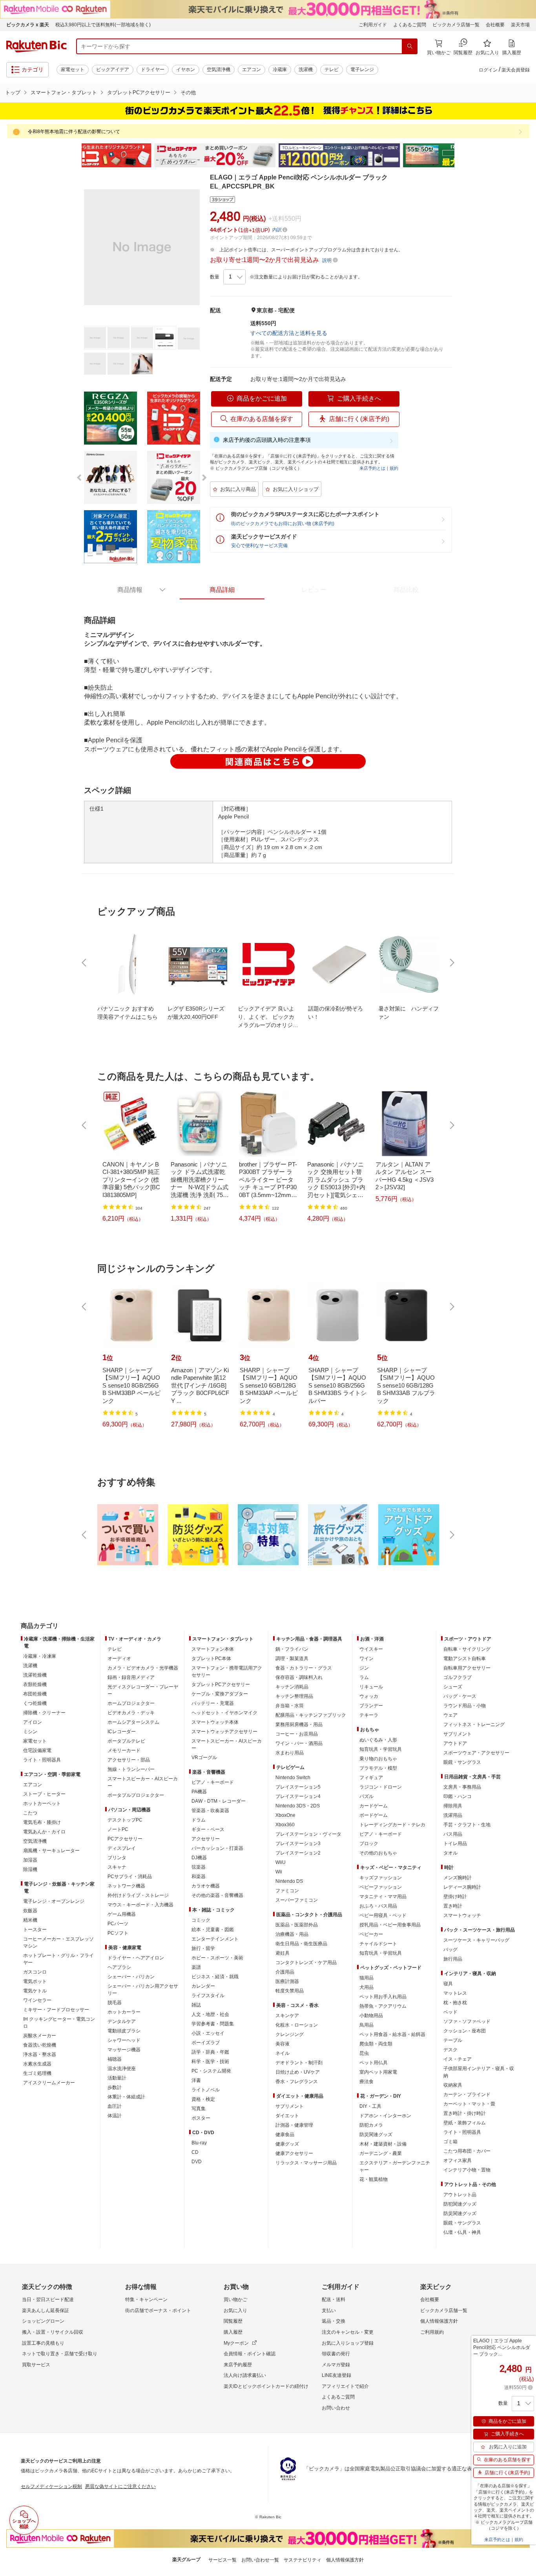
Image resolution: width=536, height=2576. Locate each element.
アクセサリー (206, 1839)
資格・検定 (203, 2099)
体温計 (115, 2116)
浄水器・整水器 (40, 2054)
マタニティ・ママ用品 (383, 1897)
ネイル (283, 2053)
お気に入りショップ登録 (348, 2343)
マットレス (455, 1993)
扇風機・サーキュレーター (51, 1851)
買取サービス (36, 2365)
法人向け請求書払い (245, 2375)
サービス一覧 (222, 2560)
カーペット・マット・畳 (469, 2104)
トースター (35, 1930)
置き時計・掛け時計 (465, 2113)
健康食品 (285, 2135)
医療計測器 (287, 1981)
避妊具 (283, 1953)
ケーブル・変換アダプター (220, 1694)
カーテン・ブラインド (467, 2094)
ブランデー (371, 1706)
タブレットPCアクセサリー (139, 92)
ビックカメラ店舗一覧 (456, 25)
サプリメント (290, 2106)
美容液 (283, 2044)
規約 (394, 468)
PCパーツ (118, 1924)
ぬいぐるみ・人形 (378, 1740)
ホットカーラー (124, 2012)
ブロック (369, 1844)
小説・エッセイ (208, 2033)
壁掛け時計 (455, 1897)
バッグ (450, 1950)
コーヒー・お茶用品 (297, 1734)
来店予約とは (372, 468)
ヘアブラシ (119, 1967)
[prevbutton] (85, 963)
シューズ (453, 1687)
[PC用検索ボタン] (410, 46)
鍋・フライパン (292, 1649)
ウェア (450, 1715)
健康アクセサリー (294, 2153)
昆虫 (364, 2053)
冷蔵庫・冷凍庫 (40, 1656)
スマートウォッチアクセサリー (224, 1732)
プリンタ (117, 1858)
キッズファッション (381, 1878)
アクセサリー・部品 (129, 1760)
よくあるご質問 (410, 25)
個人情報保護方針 (439, 2321)
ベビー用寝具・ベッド (383, 1915)
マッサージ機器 (124, 2050)
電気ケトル (35, 1991)
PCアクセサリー (125, 1839)
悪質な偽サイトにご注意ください (120, 2486)
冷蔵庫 (280, 70)
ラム (364, 1677)
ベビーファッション (381, 1887)
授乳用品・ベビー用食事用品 (390, 1925)
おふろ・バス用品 (378, 1906)
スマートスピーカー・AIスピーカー (143, 1782)
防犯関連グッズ (460, 2204)
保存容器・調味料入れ (299, 1677)
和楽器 (199, 1877)
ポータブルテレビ (126, 1741)
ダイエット (287, 2116)
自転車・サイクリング (467, 1649)
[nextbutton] (451, 963)
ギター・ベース (208, 1829)
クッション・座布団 (465, 2031)
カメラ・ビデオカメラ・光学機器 (143, 1668)
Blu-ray (199, 2143)
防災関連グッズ (376, 2135)
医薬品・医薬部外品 (297, 1925)
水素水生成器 (37, 2064)
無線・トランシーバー (131, 1769)
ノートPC (118, 1829)
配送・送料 (334, 2300)
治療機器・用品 (292, 1934)
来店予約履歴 (238, 2365)
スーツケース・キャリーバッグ (476, 1940)
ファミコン (287, 1891)
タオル (450, 1853)
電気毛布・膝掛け (42, 1822)
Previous (76, 156)
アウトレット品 (460, 2195)
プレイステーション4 (298, 1796)
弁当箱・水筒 (290, 1706)
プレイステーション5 (298, 1787)
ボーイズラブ (206, 2043)
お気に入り (235, 2311)
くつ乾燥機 (35, 1703)
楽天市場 (520, 25)
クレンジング (290, 2034)
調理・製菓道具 (292, 1659)
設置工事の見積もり (43, 2343)
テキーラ (369, 1715)
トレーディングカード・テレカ (392, 1825)
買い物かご (235, 2300)
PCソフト (118, 1933)
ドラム (199, 1820)
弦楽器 (199, 1867)
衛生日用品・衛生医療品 (301, 1944)
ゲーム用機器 (122, 1914)
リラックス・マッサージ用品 (306, 2163)
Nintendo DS (289, 1881)
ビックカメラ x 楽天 (28, 25)
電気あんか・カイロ (44, 1832)
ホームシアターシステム (133, 1722)
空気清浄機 (219, 70)
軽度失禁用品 (290, 1991)
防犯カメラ (371, 2125)
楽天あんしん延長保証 (46, 2311)
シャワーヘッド (124, 2040)
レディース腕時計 (462, 1887)
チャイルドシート (378, 1944)
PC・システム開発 (211, 2071)
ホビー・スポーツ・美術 (217, 1958)
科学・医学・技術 (210, 2062)
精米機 (30, 1920)
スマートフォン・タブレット (64, 92)
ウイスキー (371, 1649)
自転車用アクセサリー (467, 1668)
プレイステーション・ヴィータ (308, 1834)
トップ (13, 92)
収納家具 (453, 2085)
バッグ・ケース (460, 1696)
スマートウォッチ (462, 1915)
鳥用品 (366, 2025)
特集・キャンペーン (146, 2300)
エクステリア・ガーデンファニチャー (395, 2166)
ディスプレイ (122, 1848)
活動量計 (117, 2078)
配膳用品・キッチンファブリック (311, 1715)
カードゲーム (374, 1806)
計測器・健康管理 (294, 2125)
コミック (201, 1920)
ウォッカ (369, 1696)
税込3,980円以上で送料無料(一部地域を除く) (103, 25)
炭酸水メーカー (40, 2036)
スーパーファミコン (297, 1900)
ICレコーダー (122, 1732)
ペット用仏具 (374, 2063)
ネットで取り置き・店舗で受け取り (60, 2354)
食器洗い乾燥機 (40, 2045)
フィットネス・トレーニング (474, 1725)
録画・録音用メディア (131, 1677)
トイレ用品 (455, 1844)
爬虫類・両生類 (376, 2044)
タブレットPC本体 (211, 1659)
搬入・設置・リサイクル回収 (53, 2332)
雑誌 (196, 2005)
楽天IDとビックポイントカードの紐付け (266, 2386)
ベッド (450, 2012)
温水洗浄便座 (122, 2069)
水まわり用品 (290, 1753)
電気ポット (35, 1981)
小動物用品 (371, 2016)
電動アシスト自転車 (465, 1659)
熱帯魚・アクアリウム (383, 2006)
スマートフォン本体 (213, 1649)
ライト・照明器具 (42, 1760)
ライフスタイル (208, 1996)
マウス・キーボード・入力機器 (140, 1905)
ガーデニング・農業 (381, 2153)
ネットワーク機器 (126, 1886)
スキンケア (287, 2016)
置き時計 (453, 1906)
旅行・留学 (203, 1948)
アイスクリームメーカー (49, 2083)
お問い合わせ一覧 (260, 2560)
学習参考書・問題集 (213, 2024)
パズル (366, 1796)
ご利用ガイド (373, 25)
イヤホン (186, 70)
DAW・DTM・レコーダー (219, 1801)
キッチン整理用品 (294, 1696)
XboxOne (285, 1815)
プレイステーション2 (298, 1853)
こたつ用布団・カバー (467, 2151)
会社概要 (495, 25)
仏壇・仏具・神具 (462, 2232)
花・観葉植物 (374, 2179)
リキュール (371, 1687)
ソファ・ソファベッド (467, 2021)
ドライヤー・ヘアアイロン (136, 1958)
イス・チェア (458, 2059)
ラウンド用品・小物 (465, 1706)
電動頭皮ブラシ (124, 2031)
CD (195, 2152)
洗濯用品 (453, 1815)
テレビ (332, 70)
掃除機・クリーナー (44, 1713)
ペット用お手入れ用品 (383, 1997)
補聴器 (115, 2059)
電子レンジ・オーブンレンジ (54, 1901)
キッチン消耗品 (292, 1687)
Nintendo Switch (293, 1778)
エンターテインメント (215, 1939)
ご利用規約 (432, 2332)
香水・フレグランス (297, 2082)
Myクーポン (236, 2343)
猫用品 (366, 1978)
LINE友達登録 (336, 2375)
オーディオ (119, 1659)
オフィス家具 (458, 2160)
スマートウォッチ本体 (215, 1722)
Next (460, 156)
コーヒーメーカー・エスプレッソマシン (58, 1943)
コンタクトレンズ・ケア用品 (306, 1963)
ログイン (488, 70)
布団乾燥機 (35, 1694)
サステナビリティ (303, 2560)
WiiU (281, 1862)
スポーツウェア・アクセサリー (476, 1753)
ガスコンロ (35, 1972)
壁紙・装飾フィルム (465, 2123)
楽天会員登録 (516, 70)
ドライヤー (153, 70)
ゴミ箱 (450, 2142)
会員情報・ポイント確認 (250, 2354)
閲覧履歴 (233, 2321)
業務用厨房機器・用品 (299, 1725)
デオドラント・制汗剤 (299, 2063)
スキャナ (117, 1867)
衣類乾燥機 (35, 1684)
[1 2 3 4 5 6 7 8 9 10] (234, 277)
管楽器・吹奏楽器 (210, 1811)
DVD (197, 2162)
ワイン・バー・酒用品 (299, 1743)
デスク (450, 2050)
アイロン (33, 1722)
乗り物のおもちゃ (378, 1759)
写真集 (199, 2109)
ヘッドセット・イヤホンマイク (224, 1713)
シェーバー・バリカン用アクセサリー (143, 1990)
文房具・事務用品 (462, 1787)
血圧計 (115, 2106)
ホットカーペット (42, 1803)
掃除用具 (453, 1806)
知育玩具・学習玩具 (381, 1749)
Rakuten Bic (36, 46)
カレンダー (203, 1986)
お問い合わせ (336, 2408)
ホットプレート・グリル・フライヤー (58, 1959)
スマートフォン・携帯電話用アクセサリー (227, 1672)
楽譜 (196, 1967)
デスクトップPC (125, 1820)
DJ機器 (199, 1858)
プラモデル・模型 (378, 1768)
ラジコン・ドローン (381, 1787)
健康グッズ (287, 2144)
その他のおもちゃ (378, 1853)
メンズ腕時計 (458, 1878)
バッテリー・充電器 (213, 1703)
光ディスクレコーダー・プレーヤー (143, 1690)
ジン (364, 1668)
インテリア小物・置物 (467, 2170)
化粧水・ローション (297, 2025)
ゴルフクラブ (458, 1677)
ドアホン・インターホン (385, 2116)
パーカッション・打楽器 (217, 1848)
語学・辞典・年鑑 (210, 2052)
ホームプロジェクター (131, 1703)
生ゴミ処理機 (37, 2073)
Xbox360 (285, 1825)
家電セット (73, 70)
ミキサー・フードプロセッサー (56, 2010)
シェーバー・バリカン (131, 1977)
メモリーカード (124, 1750)
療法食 (366, 2082)
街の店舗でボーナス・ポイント (158, 2311)
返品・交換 (334, 2321)
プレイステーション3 (298, 1844)
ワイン (366, 1659)
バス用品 (453, 1834)
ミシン (30, 1732)
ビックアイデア (113, 70)
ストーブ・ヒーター (44, 1794)
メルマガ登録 (336, 2365)
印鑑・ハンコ (458, 1796)
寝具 (448, 1984)
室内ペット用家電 (378, 2072)
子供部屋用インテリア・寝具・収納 (479, 2072)
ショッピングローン (43, 2321)
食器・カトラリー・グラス (304, 1668)
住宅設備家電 (37, 1750)
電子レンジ (362, 70)
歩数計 (115, 2087)
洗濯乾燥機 (35, 1675)
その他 (188, 92)
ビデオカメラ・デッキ (131, 1713)
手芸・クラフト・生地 (467, 1825)
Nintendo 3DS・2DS (298, 1806)
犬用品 (366, 1987)
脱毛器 (115, 2003)
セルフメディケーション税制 (51, 2486)
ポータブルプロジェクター (136, 1795)
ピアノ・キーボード (213, 1782)
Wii (279, 1872)
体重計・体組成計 (126, 2097)
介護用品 (285, 1972)
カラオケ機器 (206, 1886)
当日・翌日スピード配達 (48, 2300)
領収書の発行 (336, 2354)
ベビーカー (371, 1934)
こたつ (30, 1813)
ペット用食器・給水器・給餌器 (392, 2034)
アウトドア (455, 1743)
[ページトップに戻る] (525, 1610)
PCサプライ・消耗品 (130, 1877)
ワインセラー (37, 2000)
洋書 (196, 2080)
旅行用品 (453, 1959)
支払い (329, 2311)
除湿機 (30, 1869)
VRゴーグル (204, 1758)
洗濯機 (306, 70)
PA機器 (199, 1792)
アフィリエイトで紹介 (345, 2386)
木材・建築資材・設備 (383, 2144)
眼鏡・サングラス (462, 1762)
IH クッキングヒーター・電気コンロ (59, 2023)
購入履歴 (233, 2332)
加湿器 (30, 1860)
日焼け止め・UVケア (298, 2072)
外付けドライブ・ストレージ (138, 1895)
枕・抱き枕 (455, 2003)
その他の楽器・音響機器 (217, 1895)
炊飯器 (30, 1911)
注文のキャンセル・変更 (348, 2332)
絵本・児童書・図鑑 (213, 1930)
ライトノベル (206, 2090)
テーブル (453, 2040)
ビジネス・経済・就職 (215, 1977)
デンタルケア (122, 2021)
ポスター (201, 2118)
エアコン (252, 70)
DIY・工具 (370, 2106)
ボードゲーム (374, 1815)
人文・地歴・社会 (210, 2014)
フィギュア (371, 1778)
